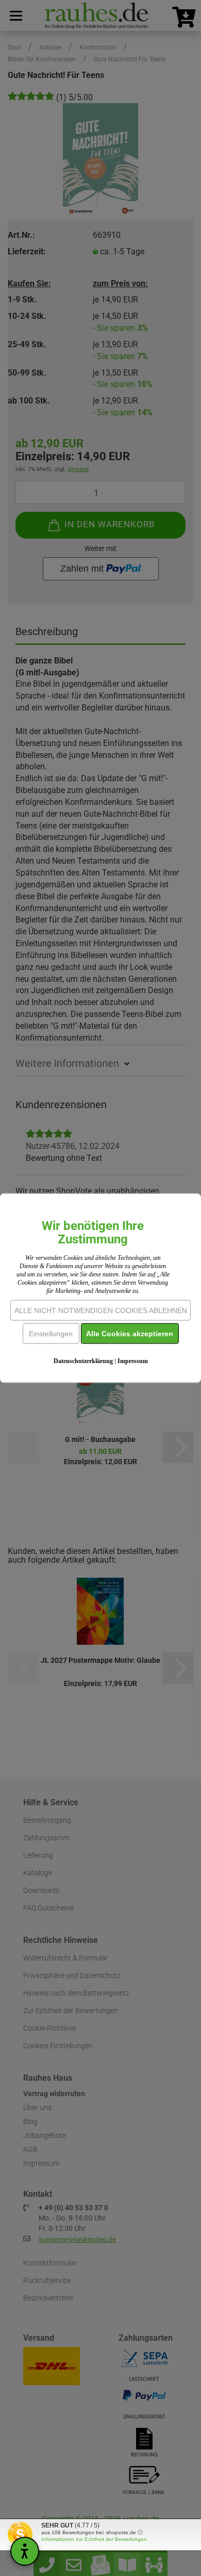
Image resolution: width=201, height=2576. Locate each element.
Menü (15, 15)
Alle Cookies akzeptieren (130, 1334)
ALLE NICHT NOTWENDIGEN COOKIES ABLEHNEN (101, 1310)
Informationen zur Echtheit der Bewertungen (94, 2539)
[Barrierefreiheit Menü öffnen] (25, 2551)
